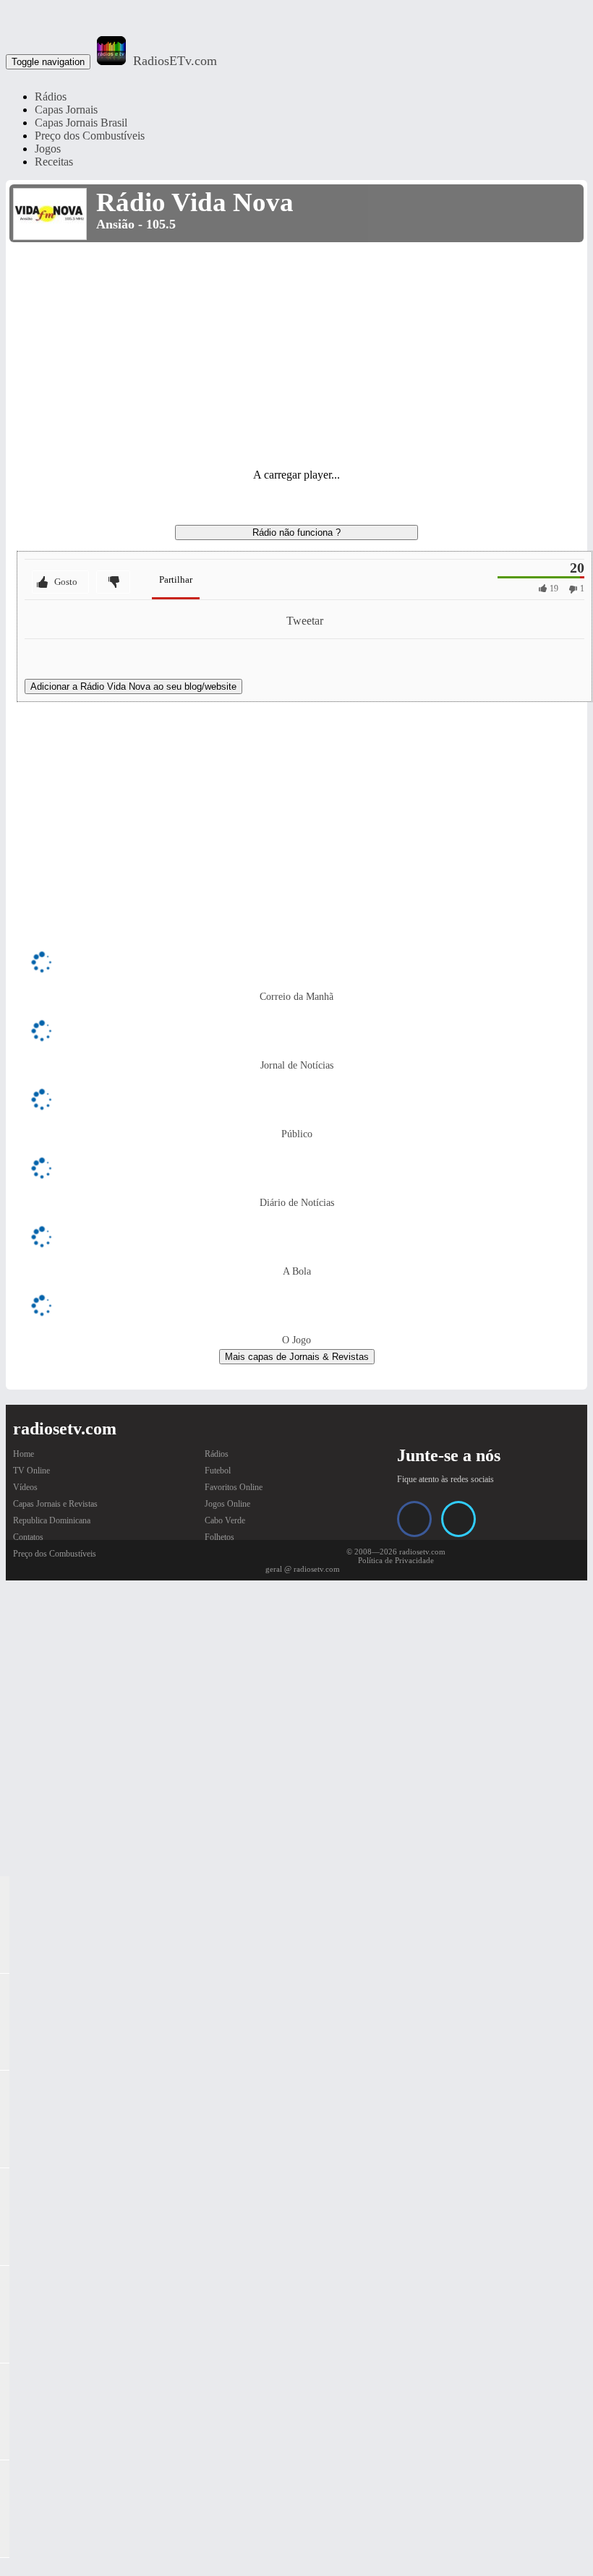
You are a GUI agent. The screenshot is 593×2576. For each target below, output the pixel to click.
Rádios (51, 97)
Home (24, 1454)
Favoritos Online (234, 1487)
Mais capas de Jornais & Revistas (297, 1357)
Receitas (54, 162)
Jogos (48, 149)
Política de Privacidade (396, 1560)
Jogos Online (227, 1504)
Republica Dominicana (52, 1520)
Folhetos (219, 1537)
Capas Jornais (66, 110)
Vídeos (25, 1487)
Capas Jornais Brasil (81, 123)
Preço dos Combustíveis (90, 136)
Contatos (28, 1537)
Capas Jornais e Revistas (55, 1504)
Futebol (218, 1471)
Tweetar (305, 621)
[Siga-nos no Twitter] (458, 1519)
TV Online (31, 1471)
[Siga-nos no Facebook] (414, 1519)
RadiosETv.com (175, 61)
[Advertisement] (296, 354)
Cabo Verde (225, 1520)
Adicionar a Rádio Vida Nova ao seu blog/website (133, 686)
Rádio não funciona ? (296, 532)
